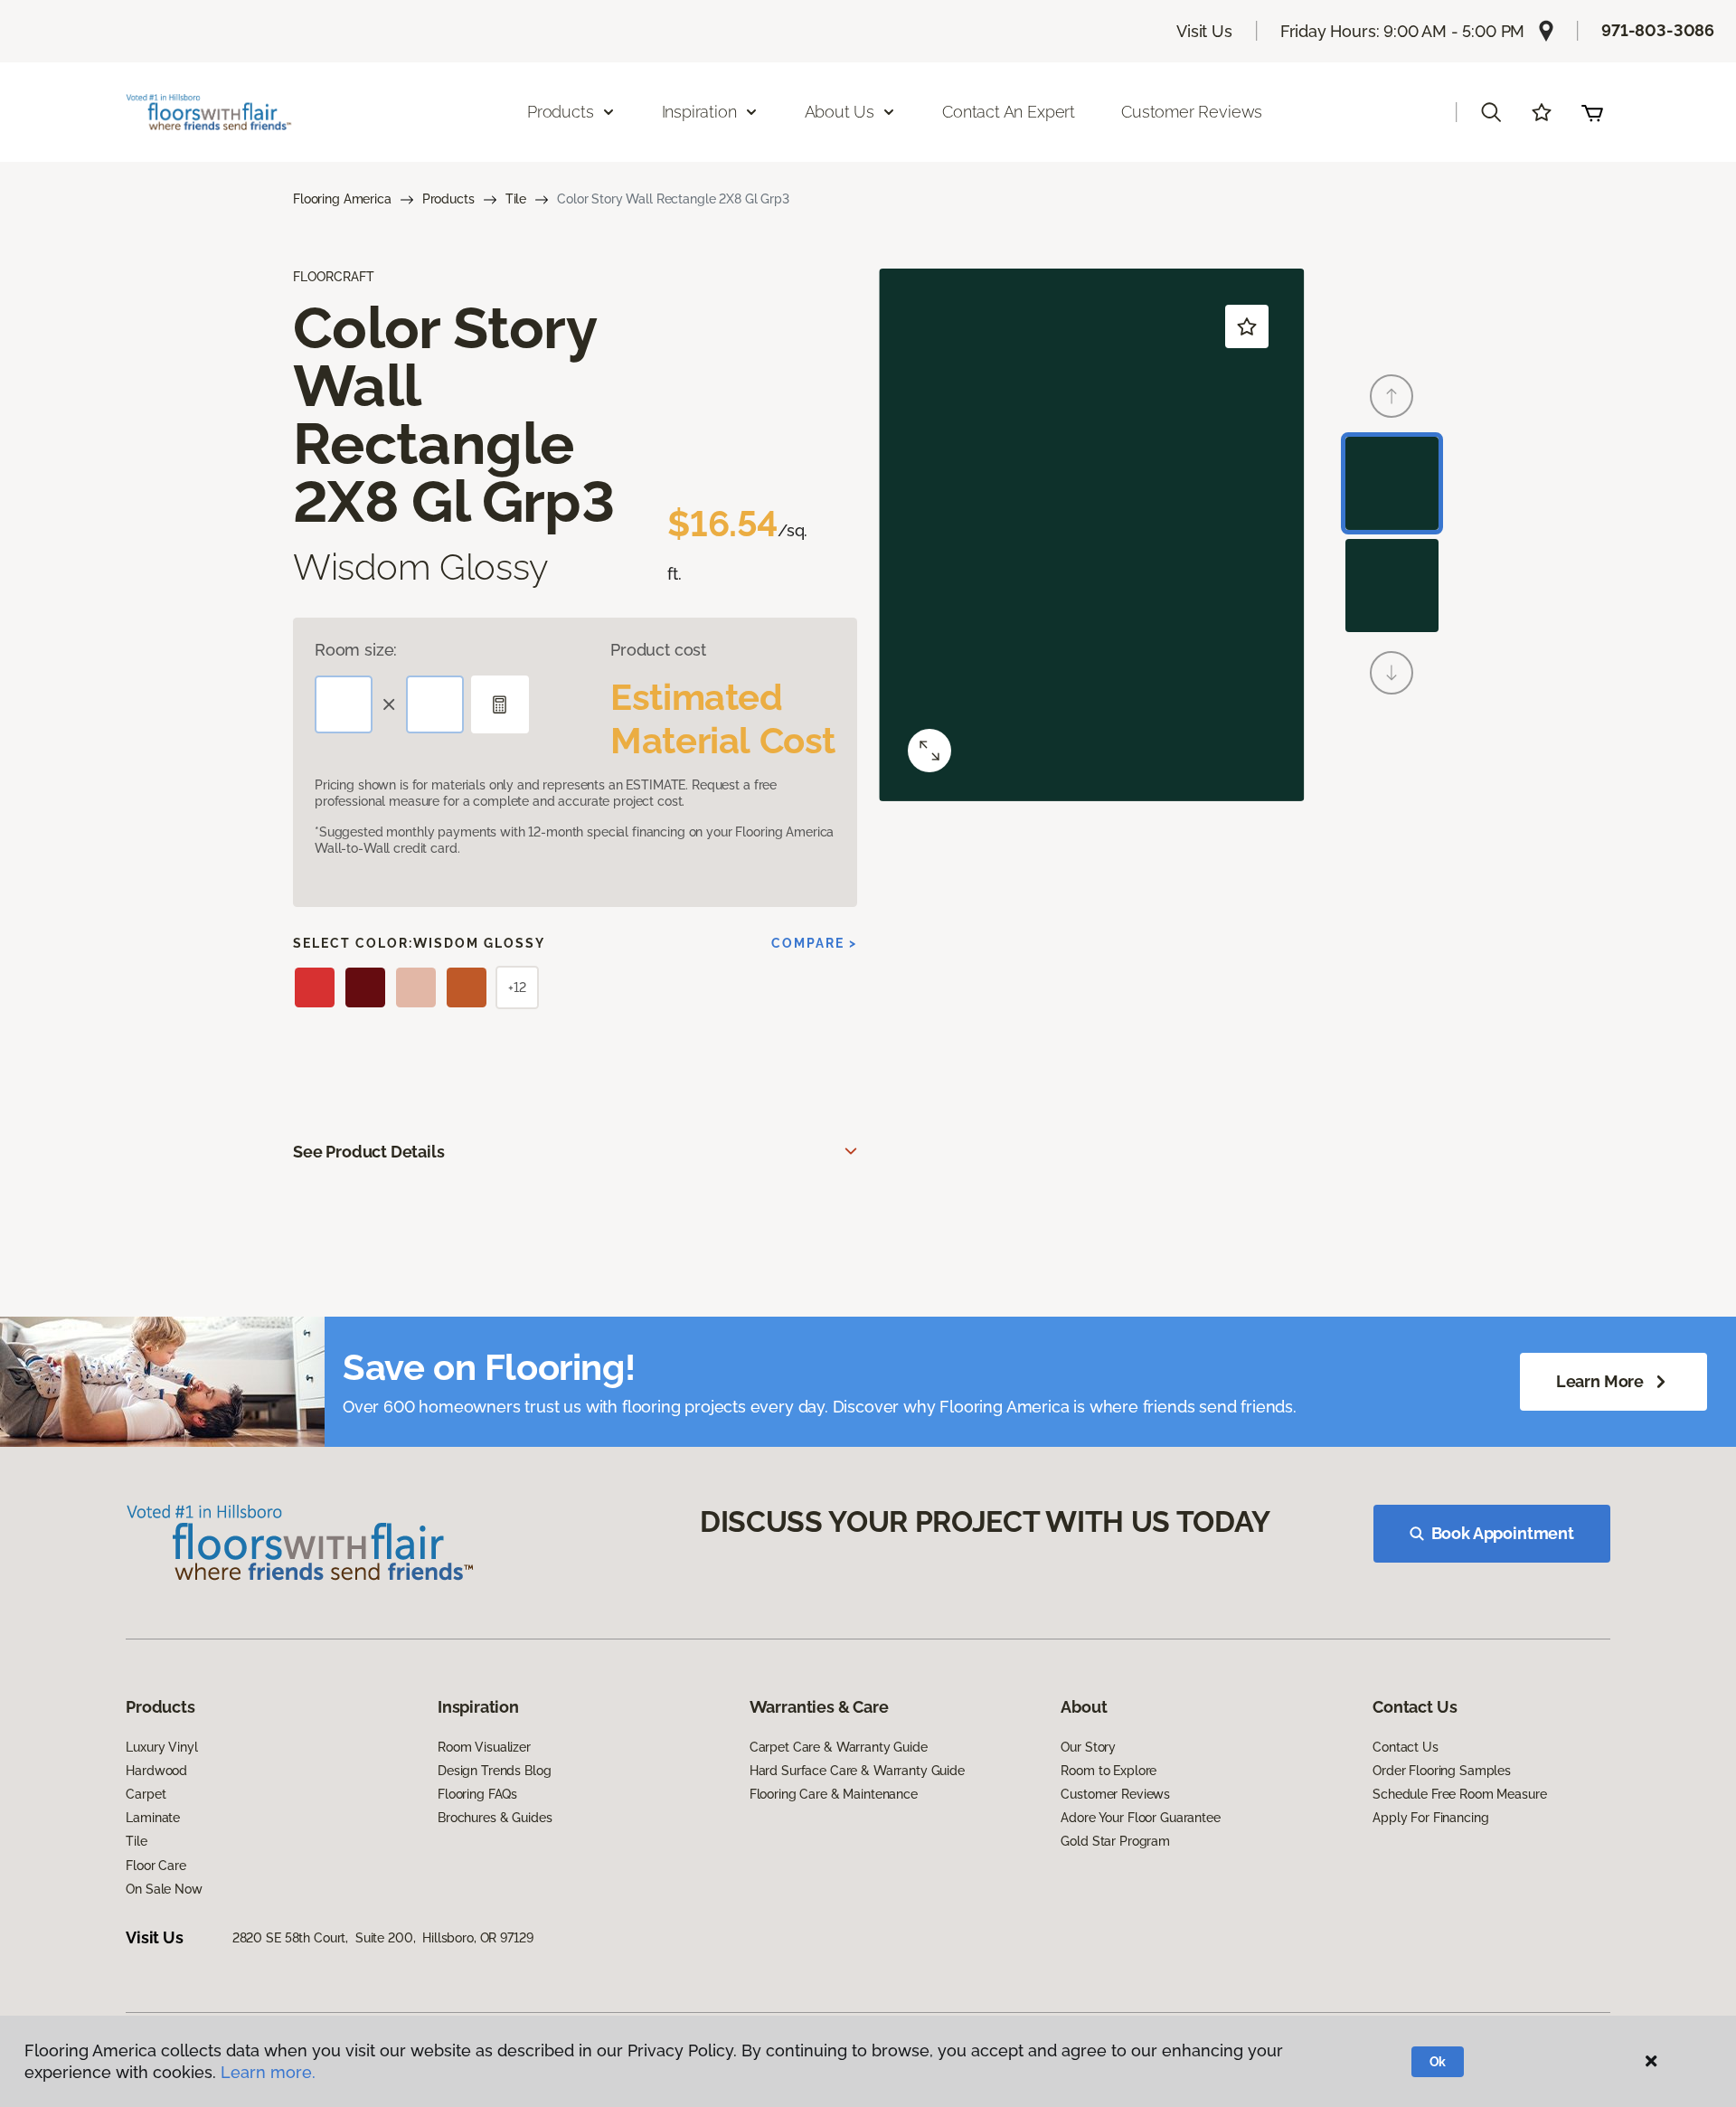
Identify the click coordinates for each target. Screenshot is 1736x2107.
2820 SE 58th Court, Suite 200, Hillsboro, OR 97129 (383, 1938)
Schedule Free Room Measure (1459, 1794)
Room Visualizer (484, 1747)
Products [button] (561, 112)
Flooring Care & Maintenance (834, 1794)
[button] (1491, 112)
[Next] (1392, 673)
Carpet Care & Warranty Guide (839, 1747)
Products (448, 199)
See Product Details (369, 1152)
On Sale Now (164, 1889)
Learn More (1600, 1381)
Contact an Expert (1009, 112)
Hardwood (156, 1771)
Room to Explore (1109, 1771)
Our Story (1088, 1747)
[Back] (1392, 396)
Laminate (153, 1818)
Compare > (814, 943)
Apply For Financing (1430, 1818)
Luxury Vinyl (161, 1747)
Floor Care (156, 1866)
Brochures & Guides (495, 1818)
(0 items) (1592, 112)
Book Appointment (1503, 1533)
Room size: (356, 650)
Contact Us (1406, 1747)
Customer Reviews (1192, 112)
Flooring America (342, 199)
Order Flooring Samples (1442, 1771)
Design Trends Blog (494, 1771)
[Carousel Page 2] (1392, 586)
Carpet (146, 1794)
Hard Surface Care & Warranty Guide (857, 1771)
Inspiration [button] (699, 112)
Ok (1438, 2062)
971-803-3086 (1658, 30)
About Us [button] (840, 112)
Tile (516, 199)
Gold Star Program (1115, 1841)
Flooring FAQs (477, 1794)
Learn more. (268, 2072)
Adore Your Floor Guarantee (1140, 1818)
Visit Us (1204, 31)
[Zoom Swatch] (929, 751)
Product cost (658, 650)
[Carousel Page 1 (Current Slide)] (1392, 483)
